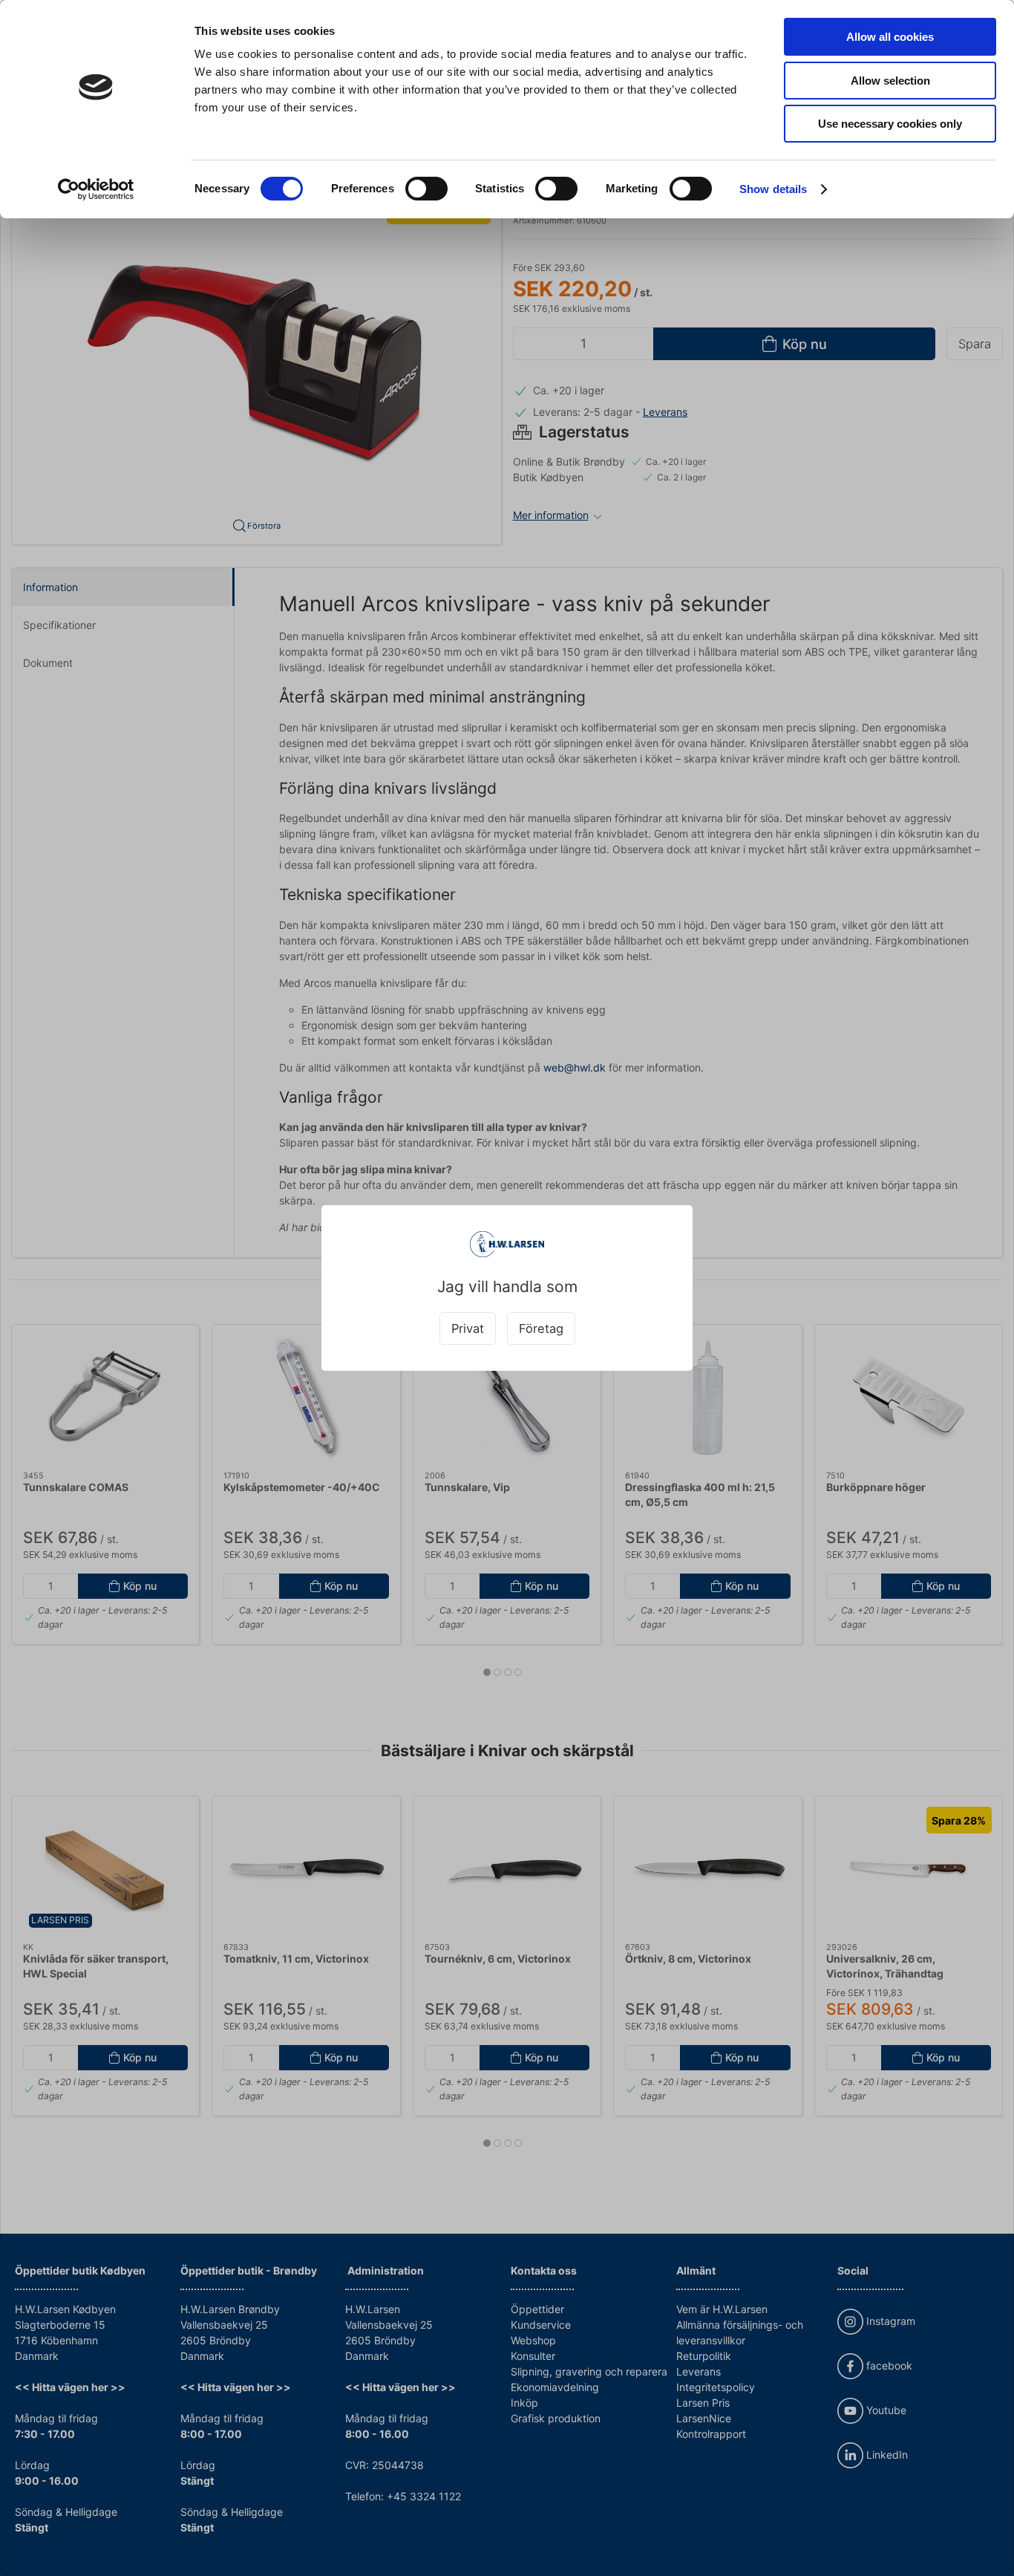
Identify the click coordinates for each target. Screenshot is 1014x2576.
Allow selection (890, 81)
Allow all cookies (890, 37)
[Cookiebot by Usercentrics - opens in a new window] (96, 189)
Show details (773, 189)
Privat (468, 1328)
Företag (541, 1328)
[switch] (426, 189)
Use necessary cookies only (890, 124)
